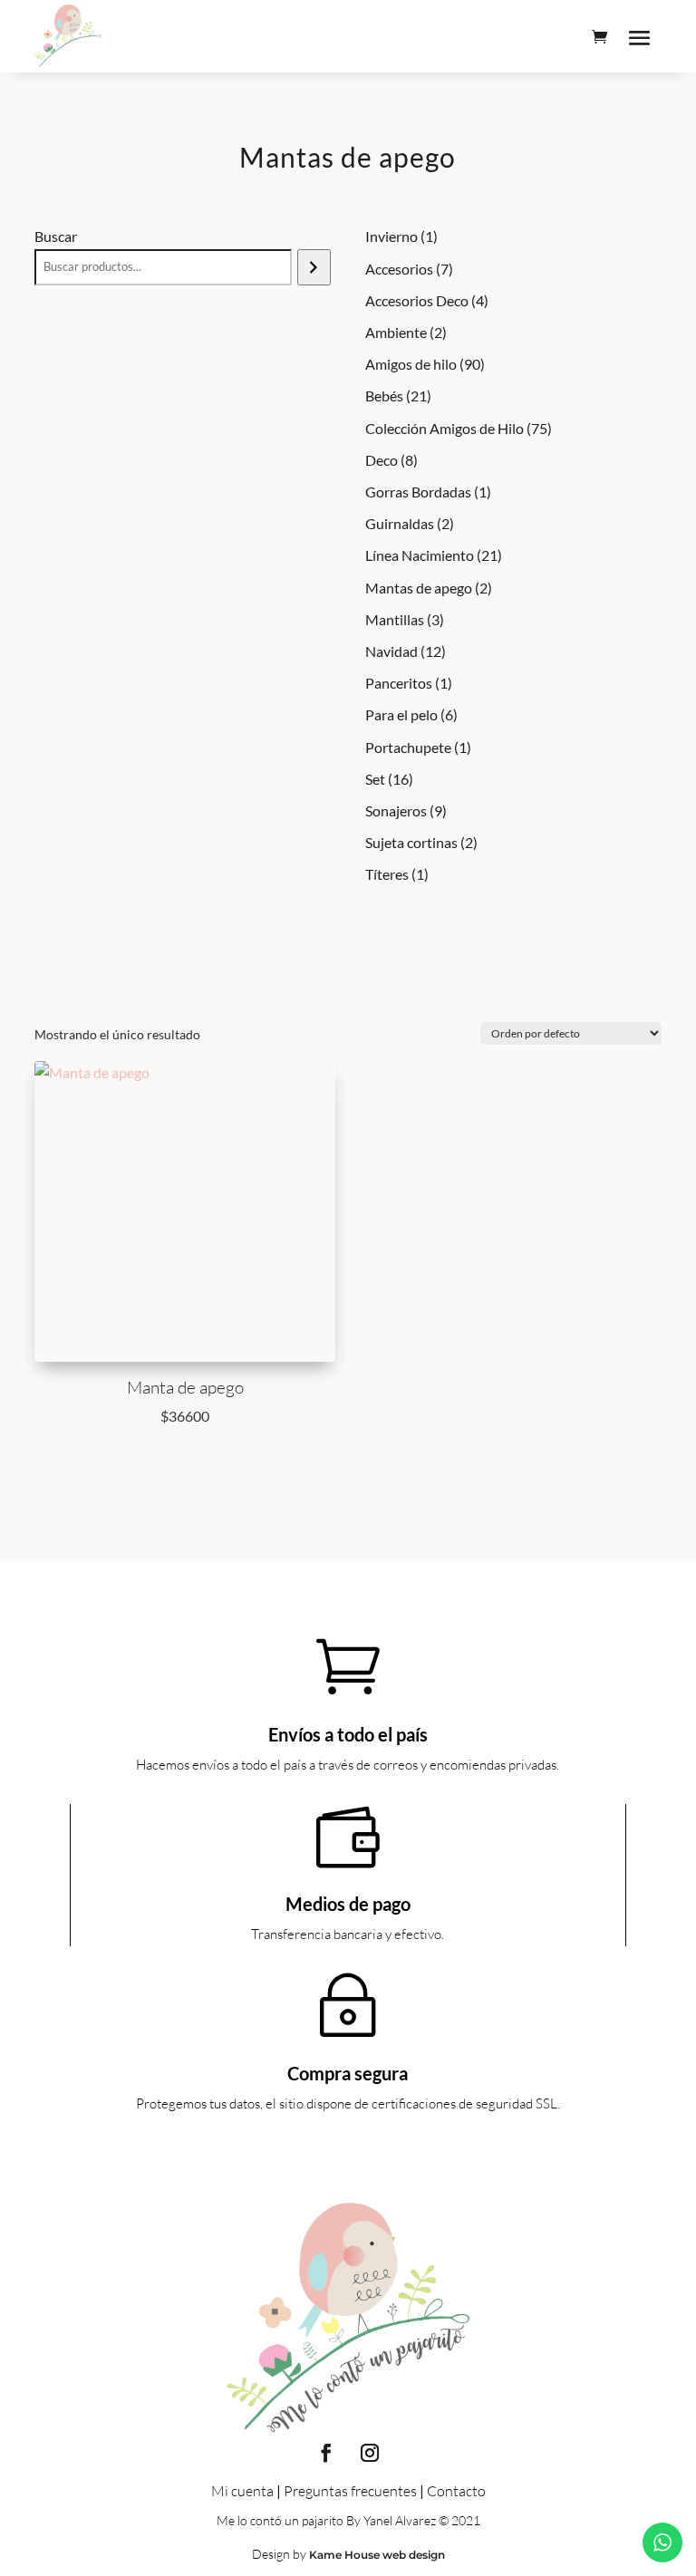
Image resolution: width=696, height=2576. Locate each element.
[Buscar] (314, 267)
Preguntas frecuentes (350, 2491)
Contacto (456, 2491)
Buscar (56, 236)
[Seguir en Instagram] (370, 2453)
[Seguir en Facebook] (326, 2453)
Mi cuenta (242, 2491)
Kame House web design (377, 2555)
